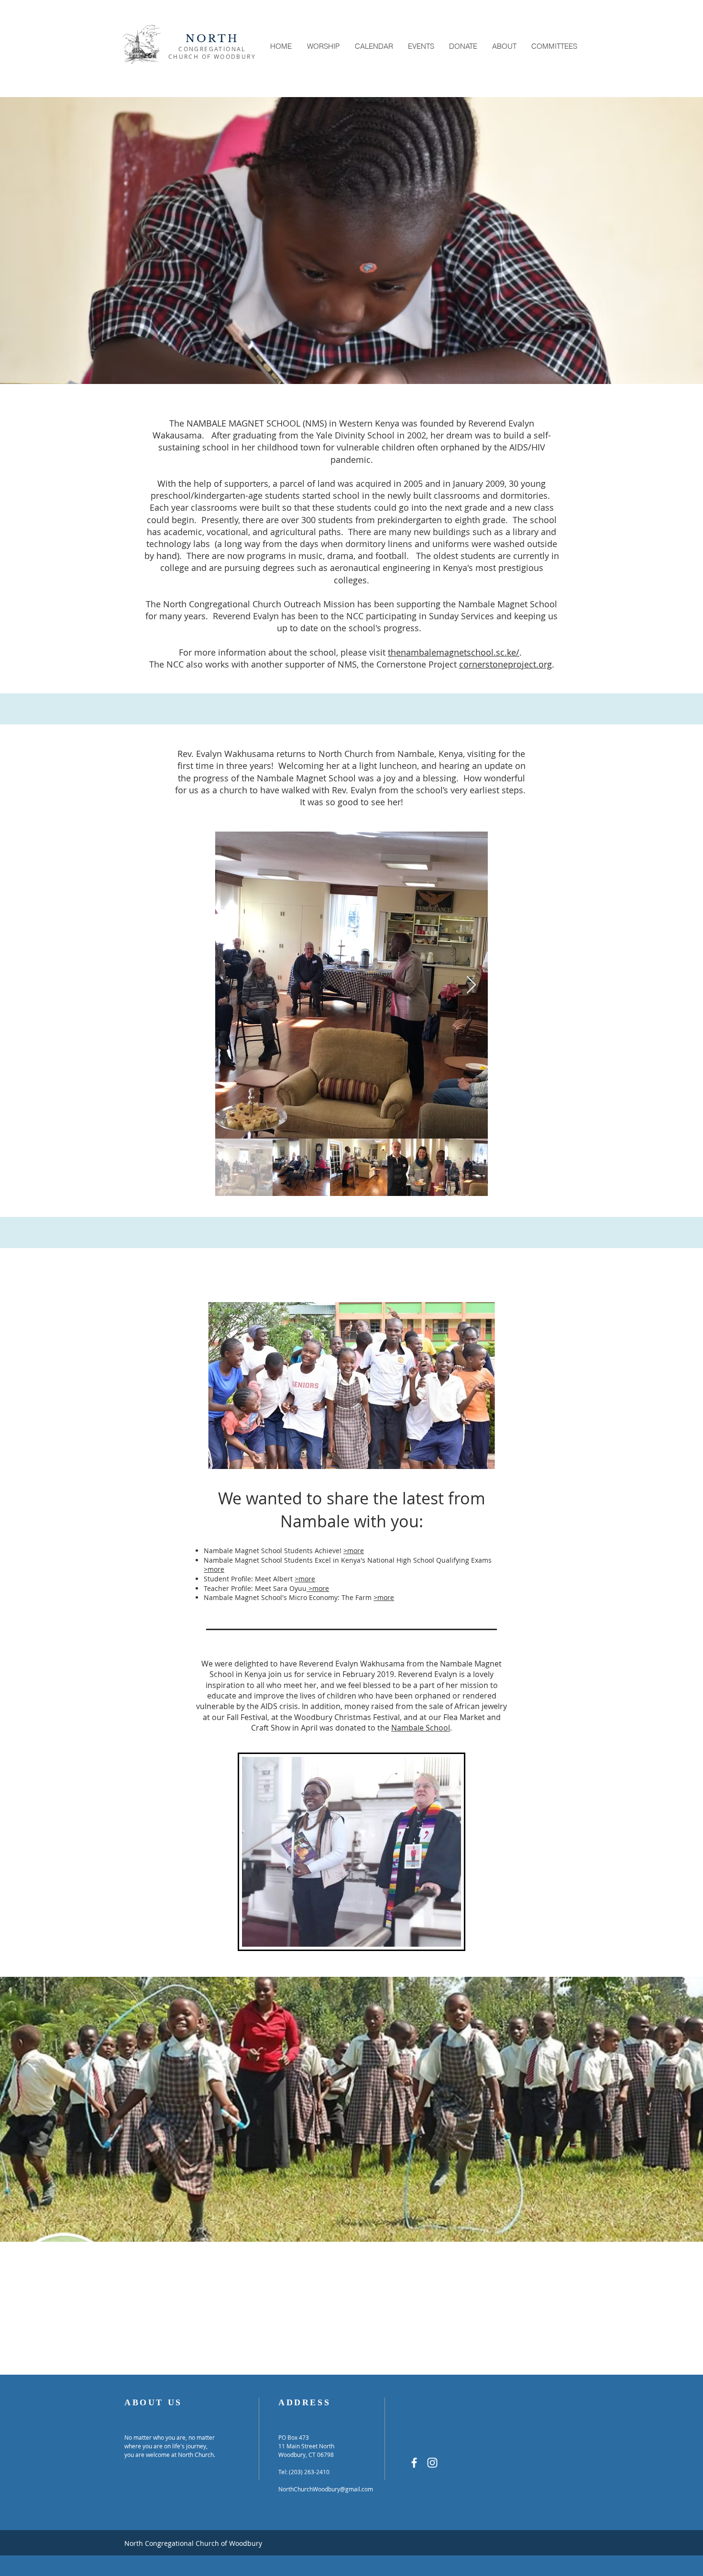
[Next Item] (471, 985)
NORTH (212, 39)
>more (354, 1551)
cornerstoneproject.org (505, 664)
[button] (323, 46)
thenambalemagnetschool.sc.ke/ (454, 652)
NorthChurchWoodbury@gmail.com (326, 2489)
